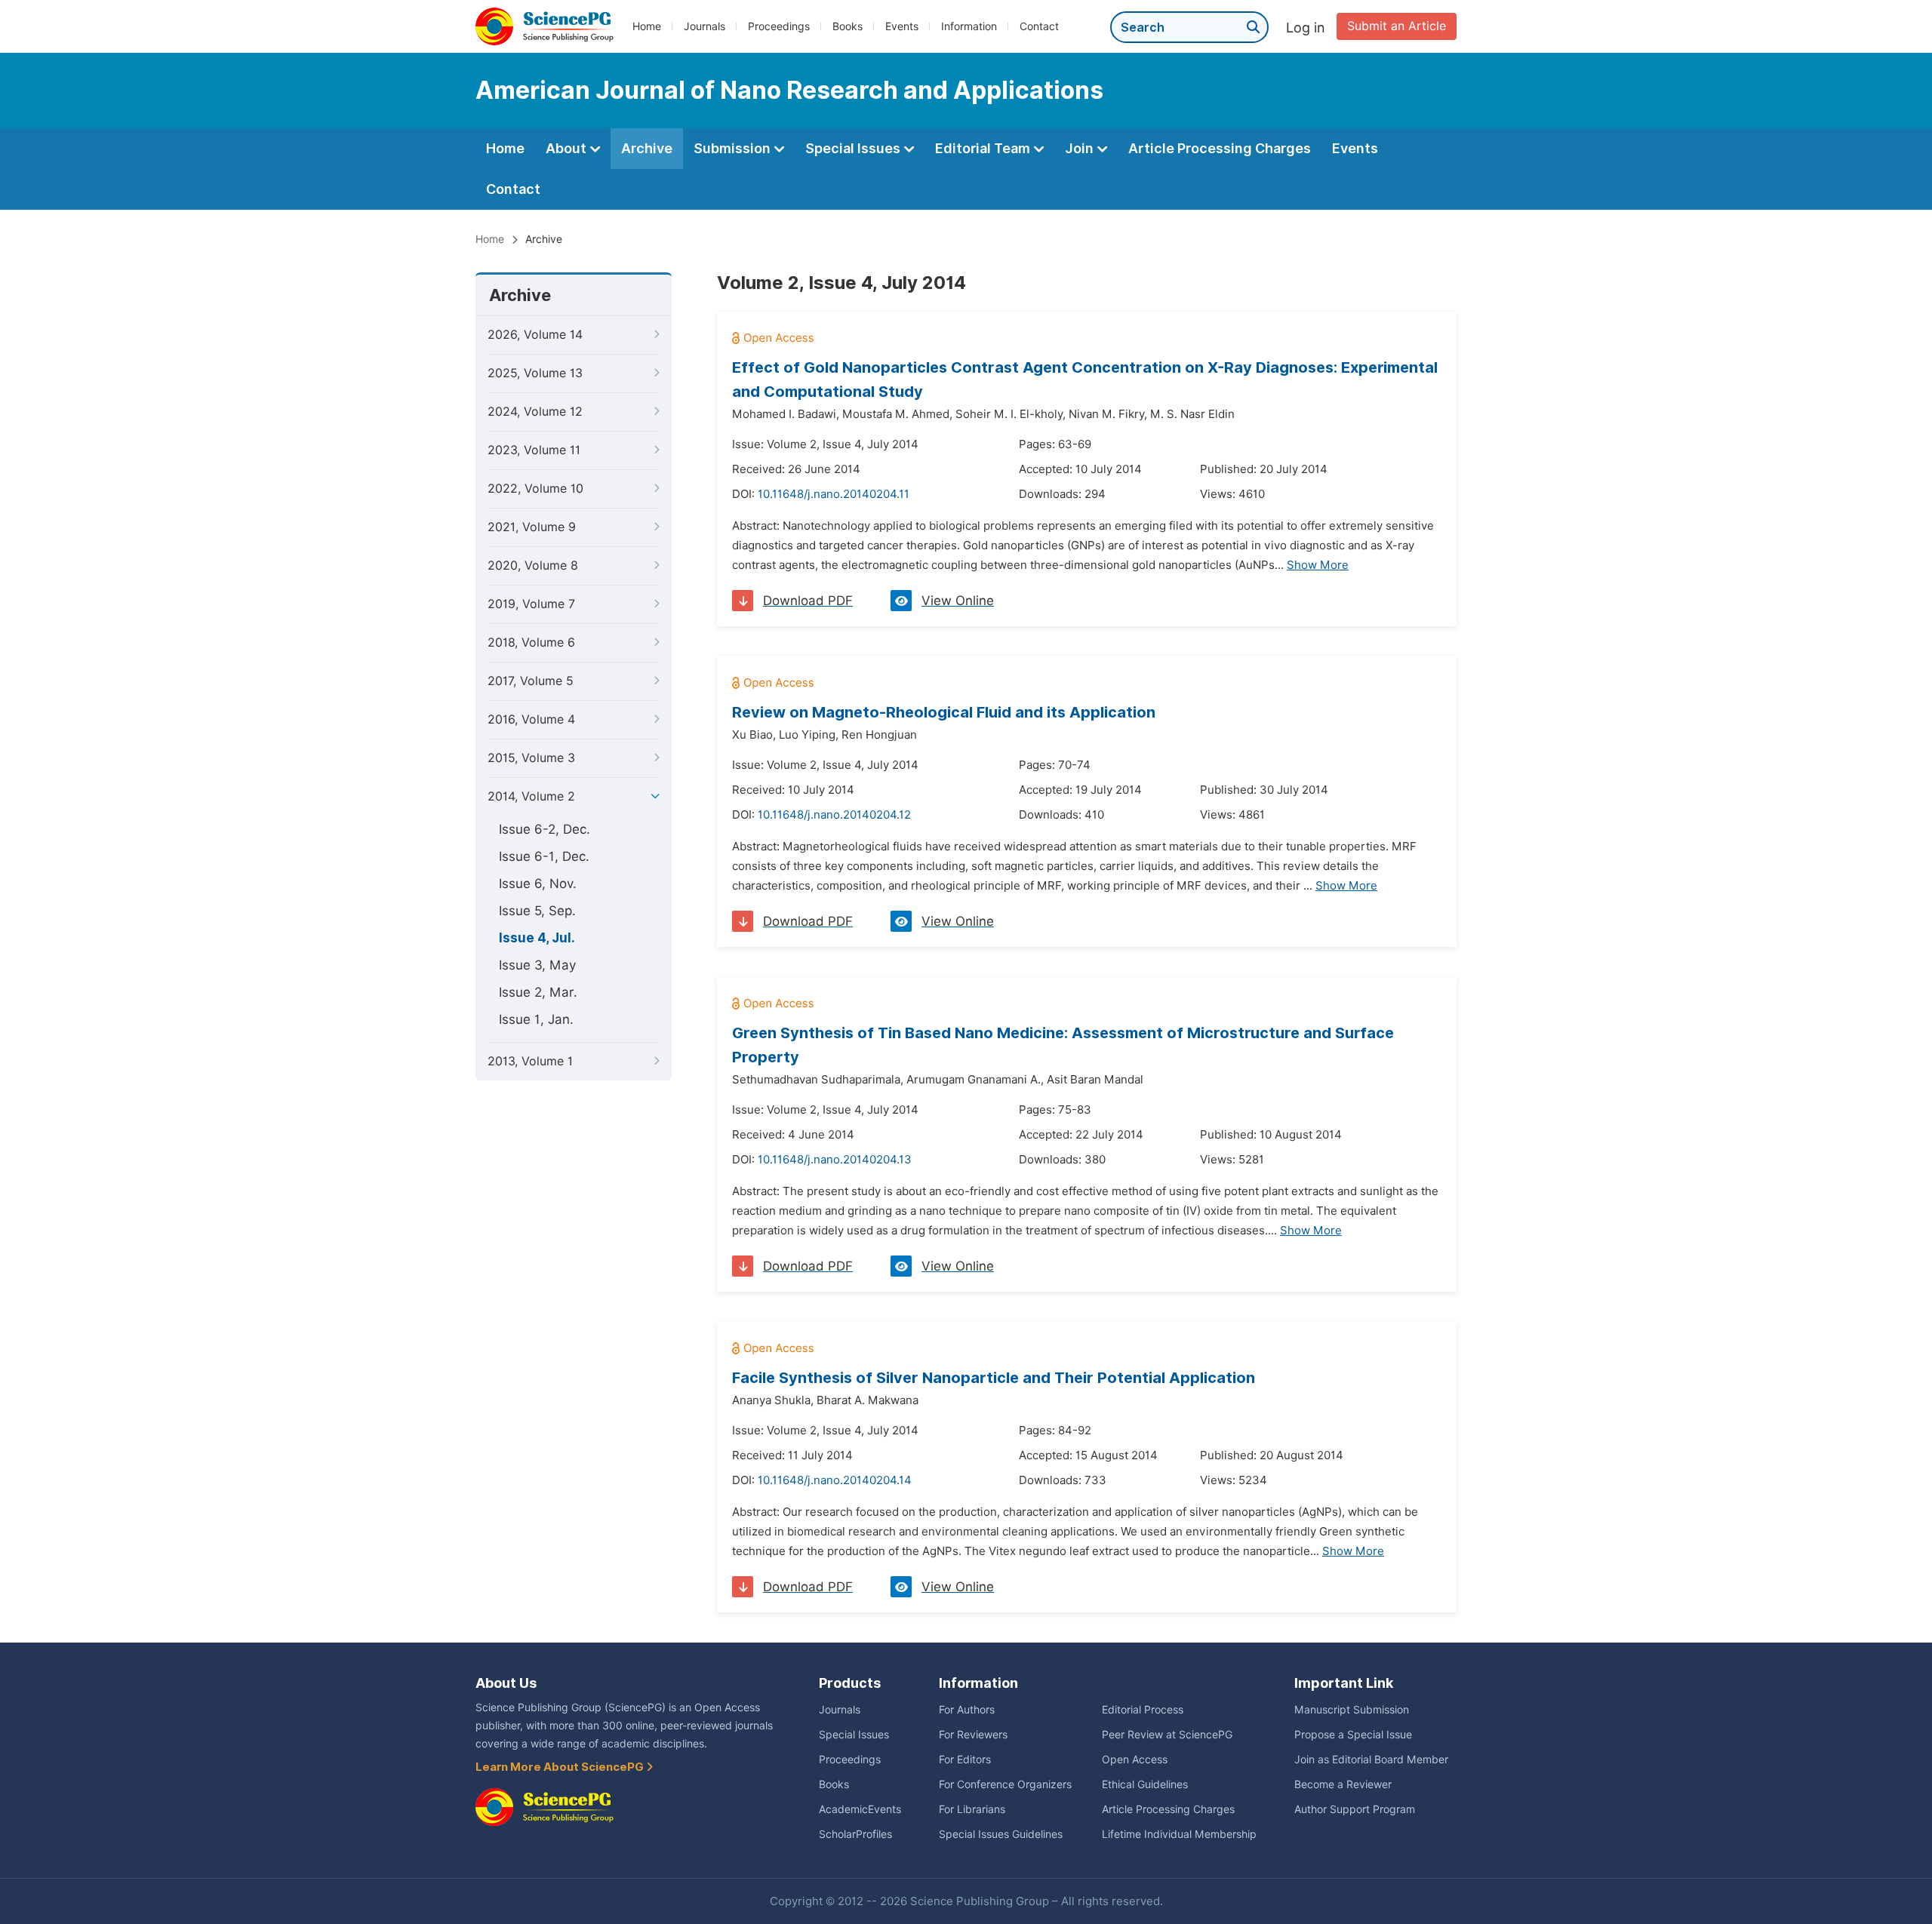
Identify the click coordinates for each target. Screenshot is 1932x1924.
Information (969, 26)
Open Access (1135, 1760)
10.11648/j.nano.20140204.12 (834, 815)
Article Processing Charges (1220, 148)
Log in (1306, 28)
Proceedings (779, 26)
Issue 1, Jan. (536, 1019)
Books (848, 26)
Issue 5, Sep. (537, 911)
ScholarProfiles (855, 1834)
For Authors (967, 1710)
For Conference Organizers (1005, 1784)
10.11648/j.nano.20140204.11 (834, 494)
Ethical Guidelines (1145, 1784)
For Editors (965, 1760)
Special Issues (854, 148)
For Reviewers (973, 1735)
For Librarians (972, 1809)
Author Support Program (1355, 1809)
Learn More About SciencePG (561, 1767)
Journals (705, 26)
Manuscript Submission (1352, 1710)
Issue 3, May (537, 965)
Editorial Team (984, 148)
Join (1081, 148)
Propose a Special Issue (1353, 1735)
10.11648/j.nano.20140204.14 (835, 1480)
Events (902, 26)
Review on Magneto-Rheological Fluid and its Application (944, 712)
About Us (506, 1683)
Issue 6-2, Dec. (545, 829)
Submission (734, 148)
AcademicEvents (860, 1809)
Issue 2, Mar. (538, 992)
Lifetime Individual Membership (1179, 1834)
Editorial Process (1143, 1710)
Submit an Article (1397, 26)
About (568, 148)
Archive (647, 148)
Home (647, 26)
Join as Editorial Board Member (1371, 1760)
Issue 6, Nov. (538, 884)
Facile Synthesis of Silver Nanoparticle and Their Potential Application (994, 1378)
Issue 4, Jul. (537, 938)
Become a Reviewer (1343, 1784)
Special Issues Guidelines (1001, 1834)
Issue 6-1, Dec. (544, 856)
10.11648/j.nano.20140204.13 (835, 1160)
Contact (1039, 26)
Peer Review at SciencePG (1167, 1735)
